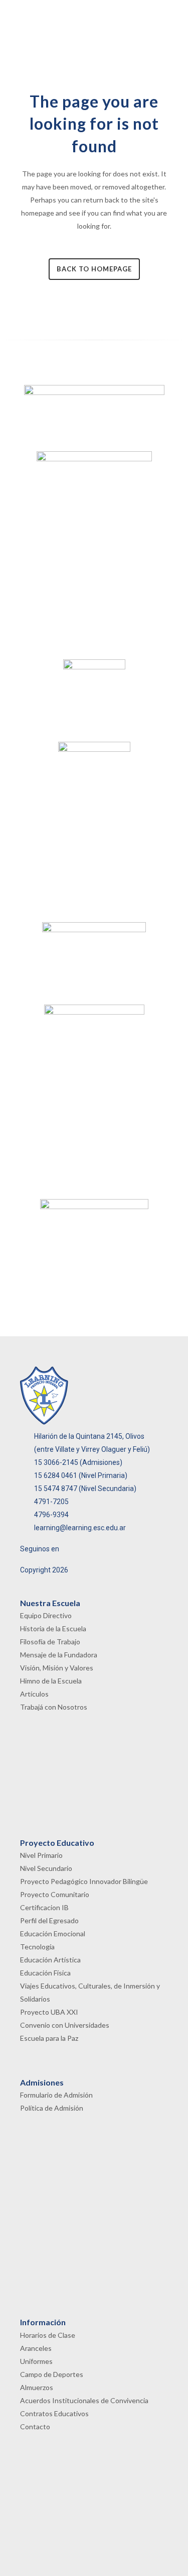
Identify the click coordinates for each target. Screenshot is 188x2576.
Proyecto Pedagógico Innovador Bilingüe (84, 1881)
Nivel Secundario (46, 1868)
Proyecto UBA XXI (49, 2012)
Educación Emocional (53, 1934)
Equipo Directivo (46, 1615)
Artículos (34, 1694)
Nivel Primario (41, 1855)
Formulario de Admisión (56, 2095)
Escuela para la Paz (49, 2038)
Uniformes (36, 2361)
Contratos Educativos (54, 2413)
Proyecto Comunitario (55, 1894)
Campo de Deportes (52, 2374)
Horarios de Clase (48, 2335)
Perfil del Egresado (49, 1920)
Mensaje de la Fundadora (59, 1655)
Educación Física (45, 1973)
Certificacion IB (44, 1907)
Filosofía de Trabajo (50, 1642)
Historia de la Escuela (53, 1628)
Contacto (35, 2426)
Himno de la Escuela (51, 1681)
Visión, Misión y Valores (57, 1668)
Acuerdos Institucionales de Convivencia (84, 2400)
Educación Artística (50, 1960)
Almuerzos (37, 2387)
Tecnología (37, 1947)
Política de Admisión (52, 2108)
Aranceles (36, 2348)
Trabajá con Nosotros (54, 1707)
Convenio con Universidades (65, 2025)
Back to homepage (94, 269)
